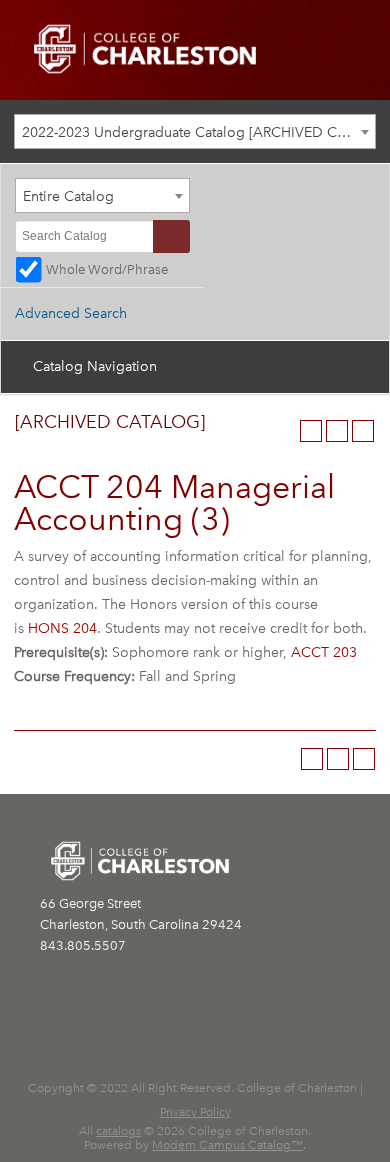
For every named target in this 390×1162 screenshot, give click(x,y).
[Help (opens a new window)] (363, 431)
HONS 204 (62, 628)
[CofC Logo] (145, 47)
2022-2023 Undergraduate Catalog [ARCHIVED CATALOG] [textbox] (198, 132)
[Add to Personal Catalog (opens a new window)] (311, 431)
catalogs (118, 1131)
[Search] (171, 236)
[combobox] (195, 131)
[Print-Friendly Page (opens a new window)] (337, 431)
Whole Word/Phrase (107, 269)
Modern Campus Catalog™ (227, 1145)
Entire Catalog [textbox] (68, 196)
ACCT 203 (324, 652)
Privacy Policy (195, 1112)
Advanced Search (71, 313)
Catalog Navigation (95, 366)
